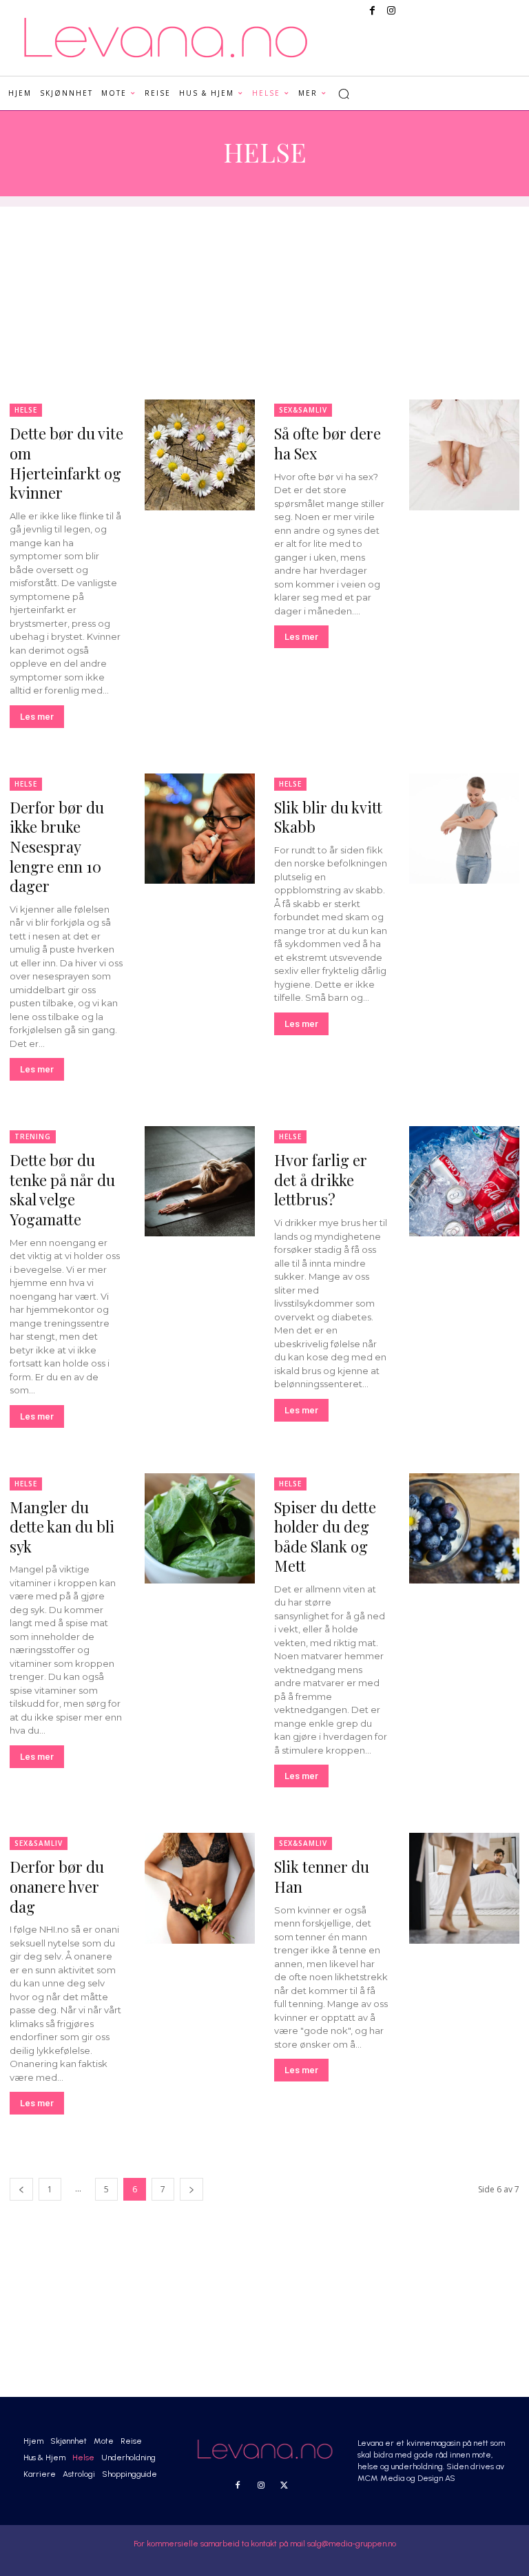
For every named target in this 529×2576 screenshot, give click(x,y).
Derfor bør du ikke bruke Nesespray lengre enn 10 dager (57, 846)
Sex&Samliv (303, 410)
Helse (26, 410)
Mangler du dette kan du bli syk (62, 1527)
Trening (33, 1136)
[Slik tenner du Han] (464, 1888)
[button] (344, 94)
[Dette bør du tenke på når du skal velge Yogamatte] (200, 1181)
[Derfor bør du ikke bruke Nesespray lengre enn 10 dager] (200, 829)
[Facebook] (372, 11)
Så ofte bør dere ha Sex (328, 443)
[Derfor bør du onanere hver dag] (200, 1888)
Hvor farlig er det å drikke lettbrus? (321, 1180)
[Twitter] (284, 2486)
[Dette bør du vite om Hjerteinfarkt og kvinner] (200, 455)
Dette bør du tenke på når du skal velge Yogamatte (62, 1190)
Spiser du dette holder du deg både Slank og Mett (325, 1537)
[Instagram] (391, 11)
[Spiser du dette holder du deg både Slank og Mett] (464, 1528)
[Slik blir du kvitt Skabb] (464, 829)
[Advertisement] (264, 303)
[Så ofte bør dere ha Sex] (464, 455)
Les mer (37, 717)
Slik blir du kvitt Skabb (328, 817)
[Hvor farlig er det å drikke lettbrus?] (464, 1181)
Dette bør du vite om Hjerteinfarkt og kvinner (66, 463)
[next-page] (191, 2189)
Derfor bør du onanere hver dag (57, 1886)
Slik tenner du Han (322, 1877)
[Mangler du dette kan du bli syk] (200, 1528)
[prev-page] (21, 2189)
